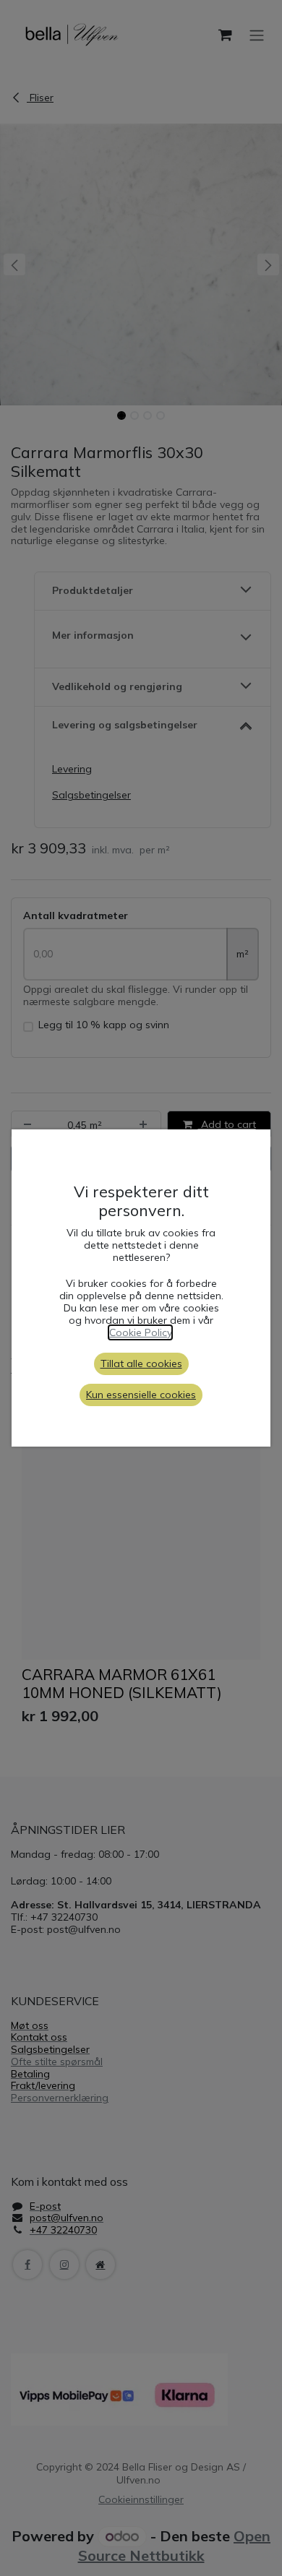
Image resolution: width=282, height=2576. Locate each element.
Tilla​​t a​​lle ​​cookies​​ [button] (141, 1364)
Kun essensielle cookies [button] (141, 1395)
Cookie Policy (140, 1332)
